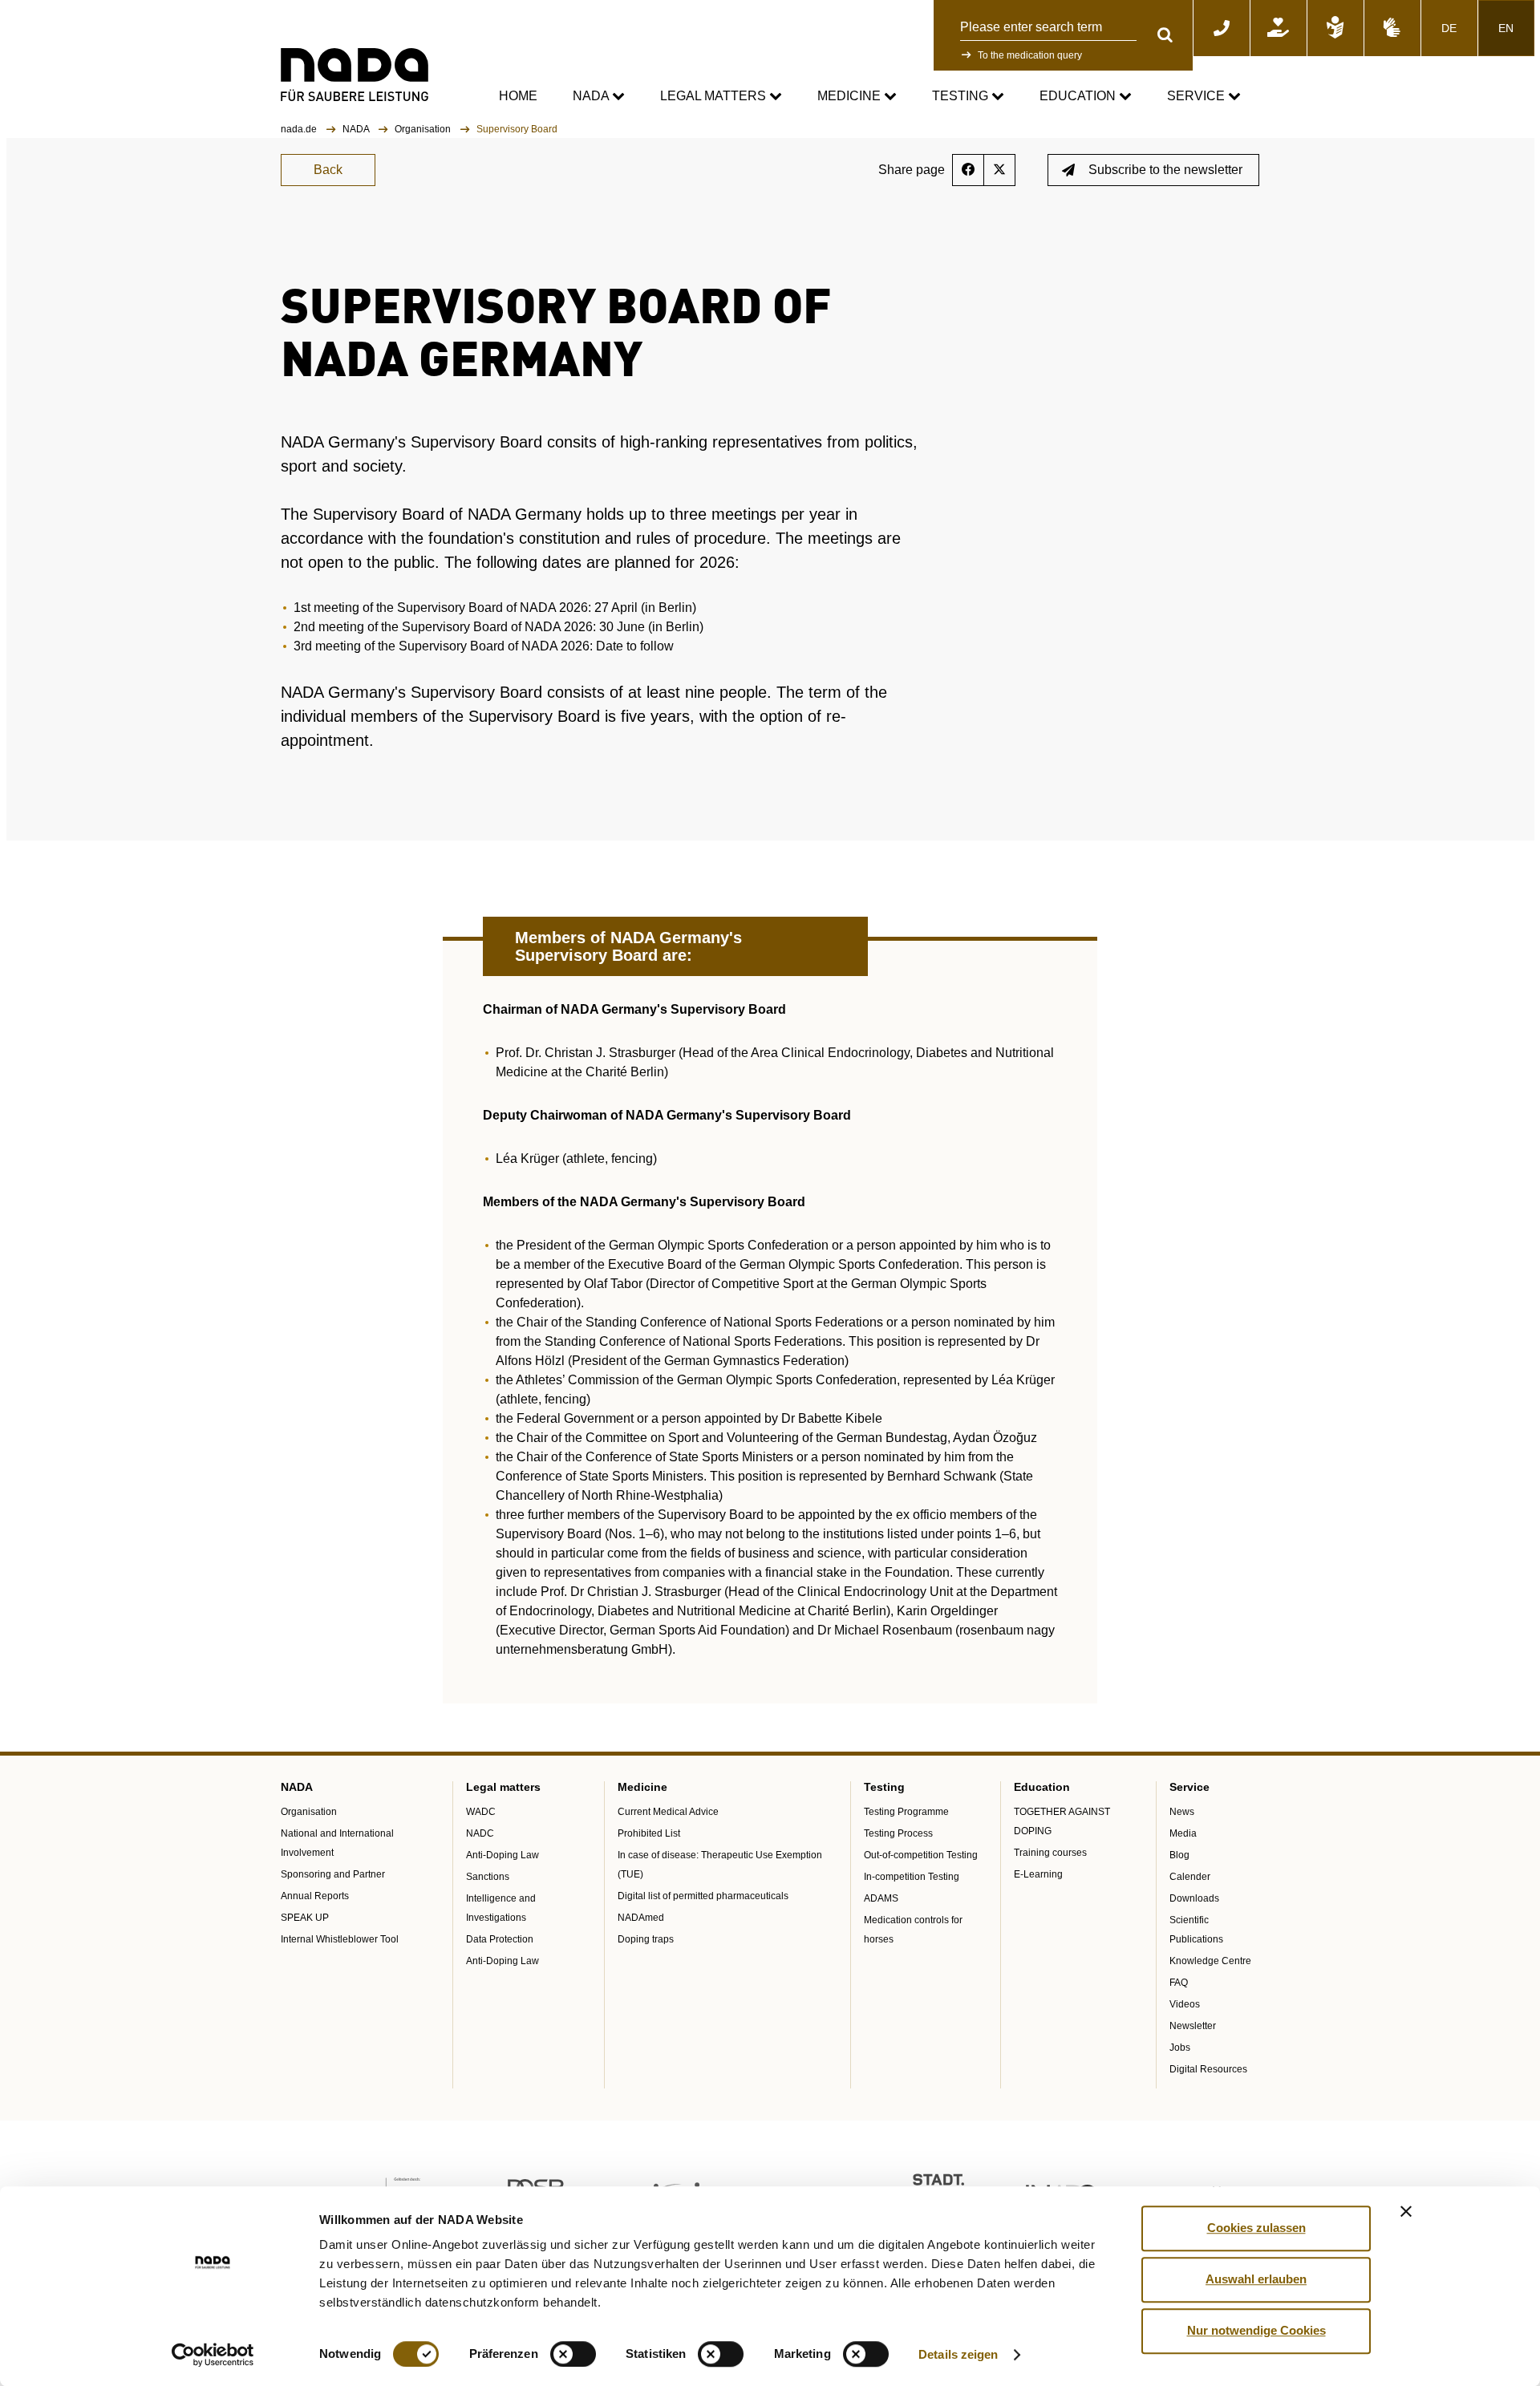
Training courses (1050, 1853)
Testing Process (898, 1833)
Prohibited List (649, 1833)
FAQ (1179, 1983)
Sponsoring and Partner (333, 1874)
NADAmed (641, 1918)
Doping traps (646, 1939)
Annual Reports (315, 1896)
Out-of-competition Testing (921, 1855)
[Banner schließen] (1406, 2211)
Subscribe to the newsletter (1165, 170)
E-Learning (1038, 1874)
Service (1198, 96)
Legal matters (715, 96)
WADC (481, 1812)
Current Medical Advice (668, 1812)
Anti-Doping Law (503, 1855)
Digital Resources (1208, 2069)
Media (1183, 1833)
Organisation (424, 129)
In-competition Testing (912, 1877)
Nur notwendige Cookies (1256, 2330)
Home (518, 96)
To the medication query (1030, 55)
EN (1506, 28)
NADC (480, 1833)
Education (1079, 96)
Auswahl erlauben (1256, 2279)
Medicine (851, 96)
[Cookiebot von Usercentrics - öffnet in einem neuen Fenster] (213, 2355)
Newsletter (1193, 2026)
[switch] (573, 2354)
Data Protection (500, 1939)
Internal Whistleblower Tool (340, 1939)
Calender (1190, 1877)
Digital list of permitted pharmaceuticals (703, 1896)
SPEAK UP (305, 1918)
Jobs (1180, 2048)
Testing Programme (906, 1812)
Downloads (1194, 1898)
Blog (1179, 1855)
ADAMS (881, 1898)
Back (328, 170)
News (1182, 1812)
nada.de (300, 129)
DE (1449, 28)
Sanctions (488, 1877)
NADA (592, 96)
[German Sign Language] (1392, 28)
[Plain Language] (1335, 28)
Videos (1185, 2004)
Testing (962, 96)
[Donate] (1279, 28)
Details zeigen (958, 2354)
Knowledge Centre (1210, 1961)
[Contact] (1222, 28)
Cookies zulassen (1256, 2228)
